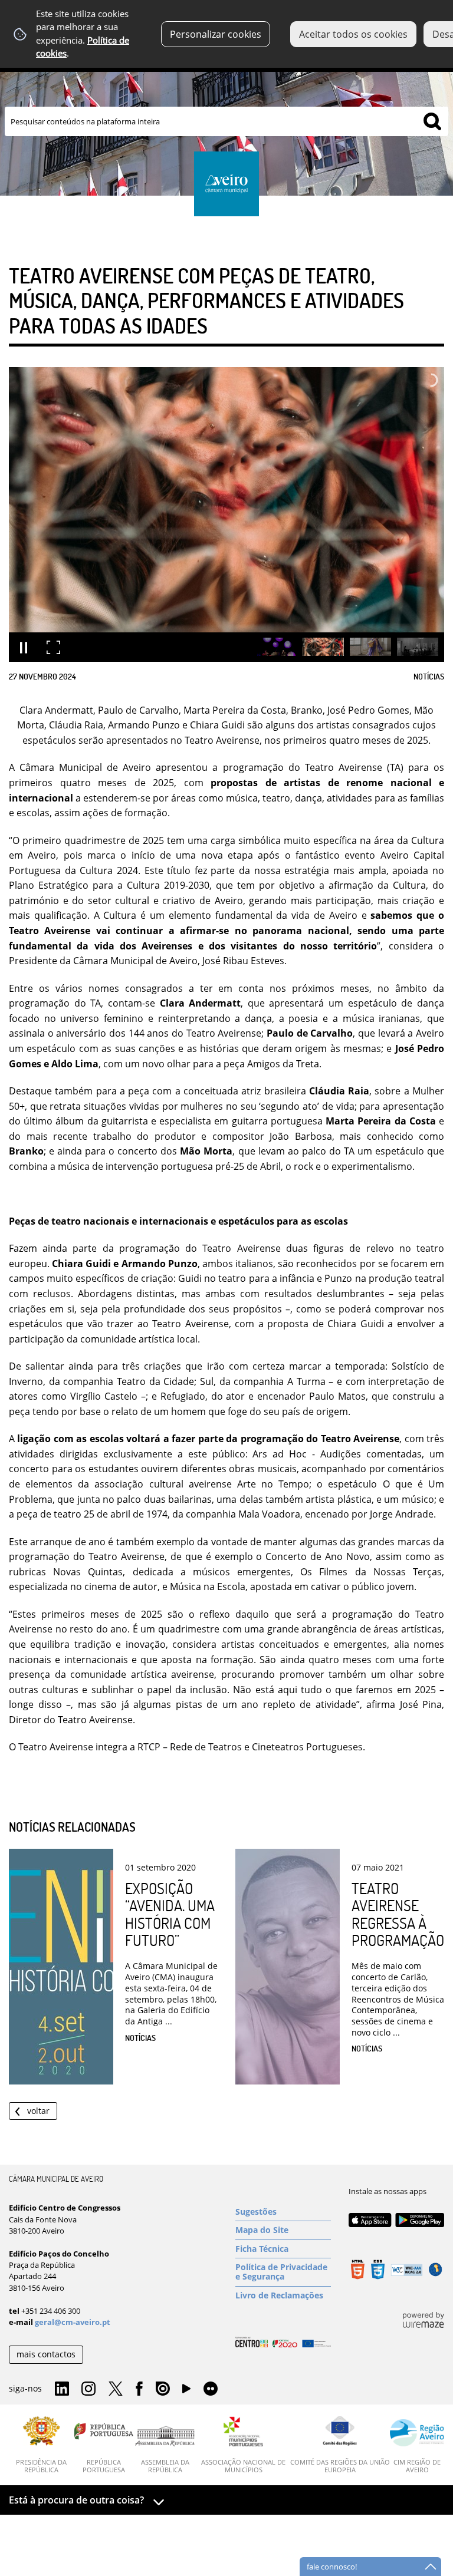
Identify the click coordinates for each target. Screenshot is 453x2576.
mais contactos (46, 2354)
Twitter (116, 2389)
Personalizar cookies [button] (216, 34)
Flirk (211, 2389)
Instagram (88, 2389)
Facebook (139, 2389)
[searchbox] (226, 121)
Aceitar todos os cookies (353, 34)
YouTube (186, 2392)
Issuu (163, 2389)
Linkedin (62, 2389)
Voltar (38, 2111)
